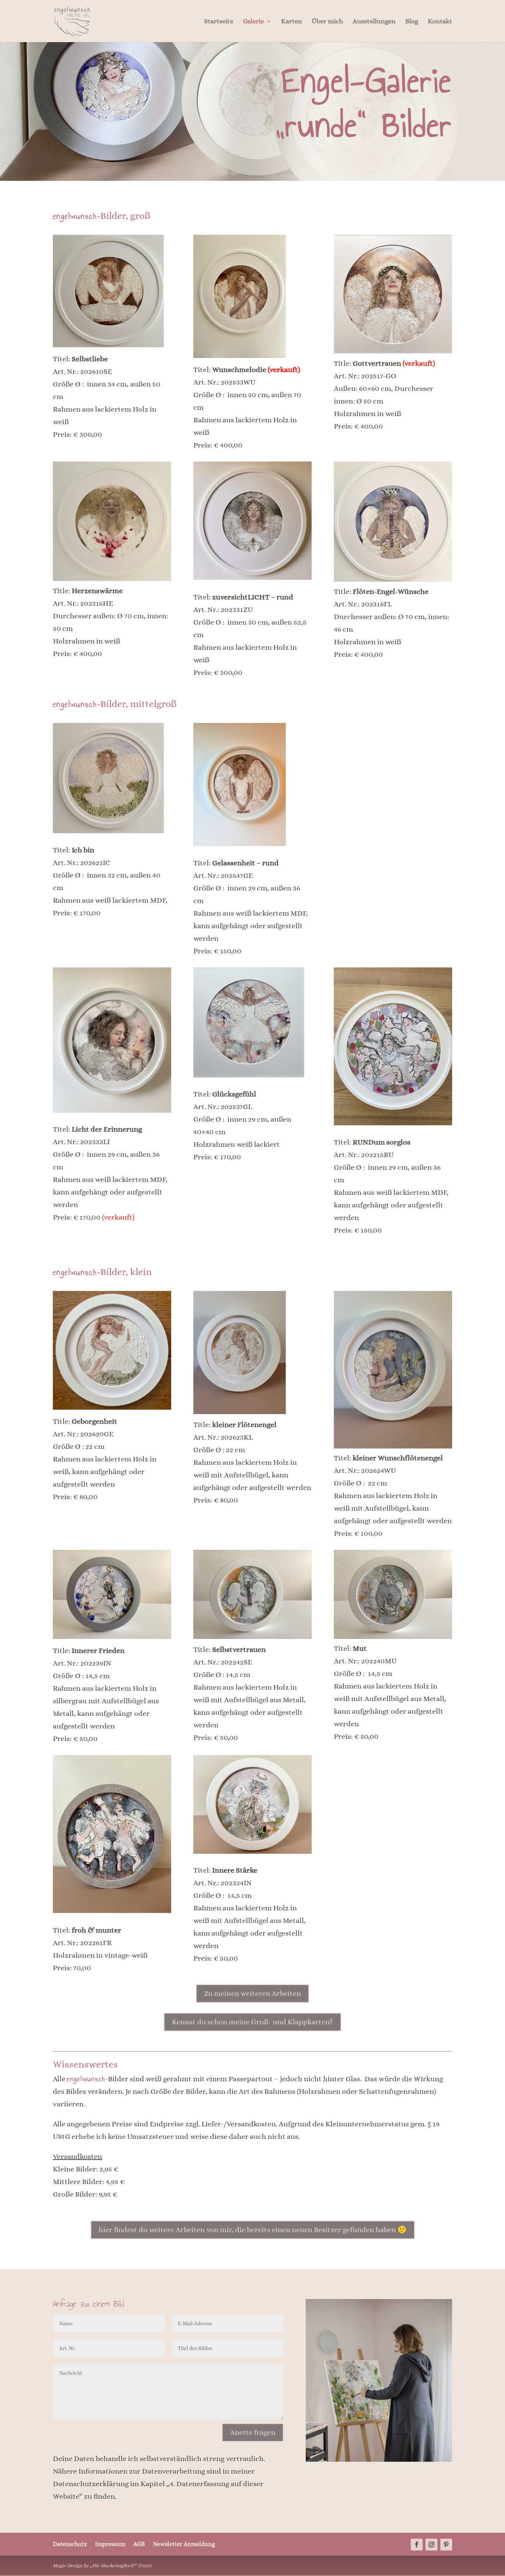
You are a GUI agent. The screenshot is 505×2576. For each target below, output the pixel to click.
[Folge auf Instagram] (431, 2545)
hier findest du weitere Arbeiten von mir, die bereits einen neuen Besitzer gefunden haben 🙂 (253, 2230)
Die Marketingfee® (113, 2565)
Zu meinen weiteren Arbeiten (253, 1993)
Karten (292, 22)
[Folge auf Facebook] (417, 2545)
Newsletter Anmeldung (184, 2544)
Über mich (327, 22)
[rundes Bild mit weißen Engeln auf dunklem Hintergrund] (393, 351)
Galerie (253, 22)
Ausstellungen (374, 22)
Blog (412, 22)
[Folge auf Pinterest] (446, 2545)
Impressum (110, 2544)
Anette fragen (253, 2432)
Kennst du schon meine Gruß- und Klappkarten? (253, 2022)
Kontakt (440, 22)
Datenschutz (70, 2544)
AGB (139, 2544)
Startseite (219, 22)
